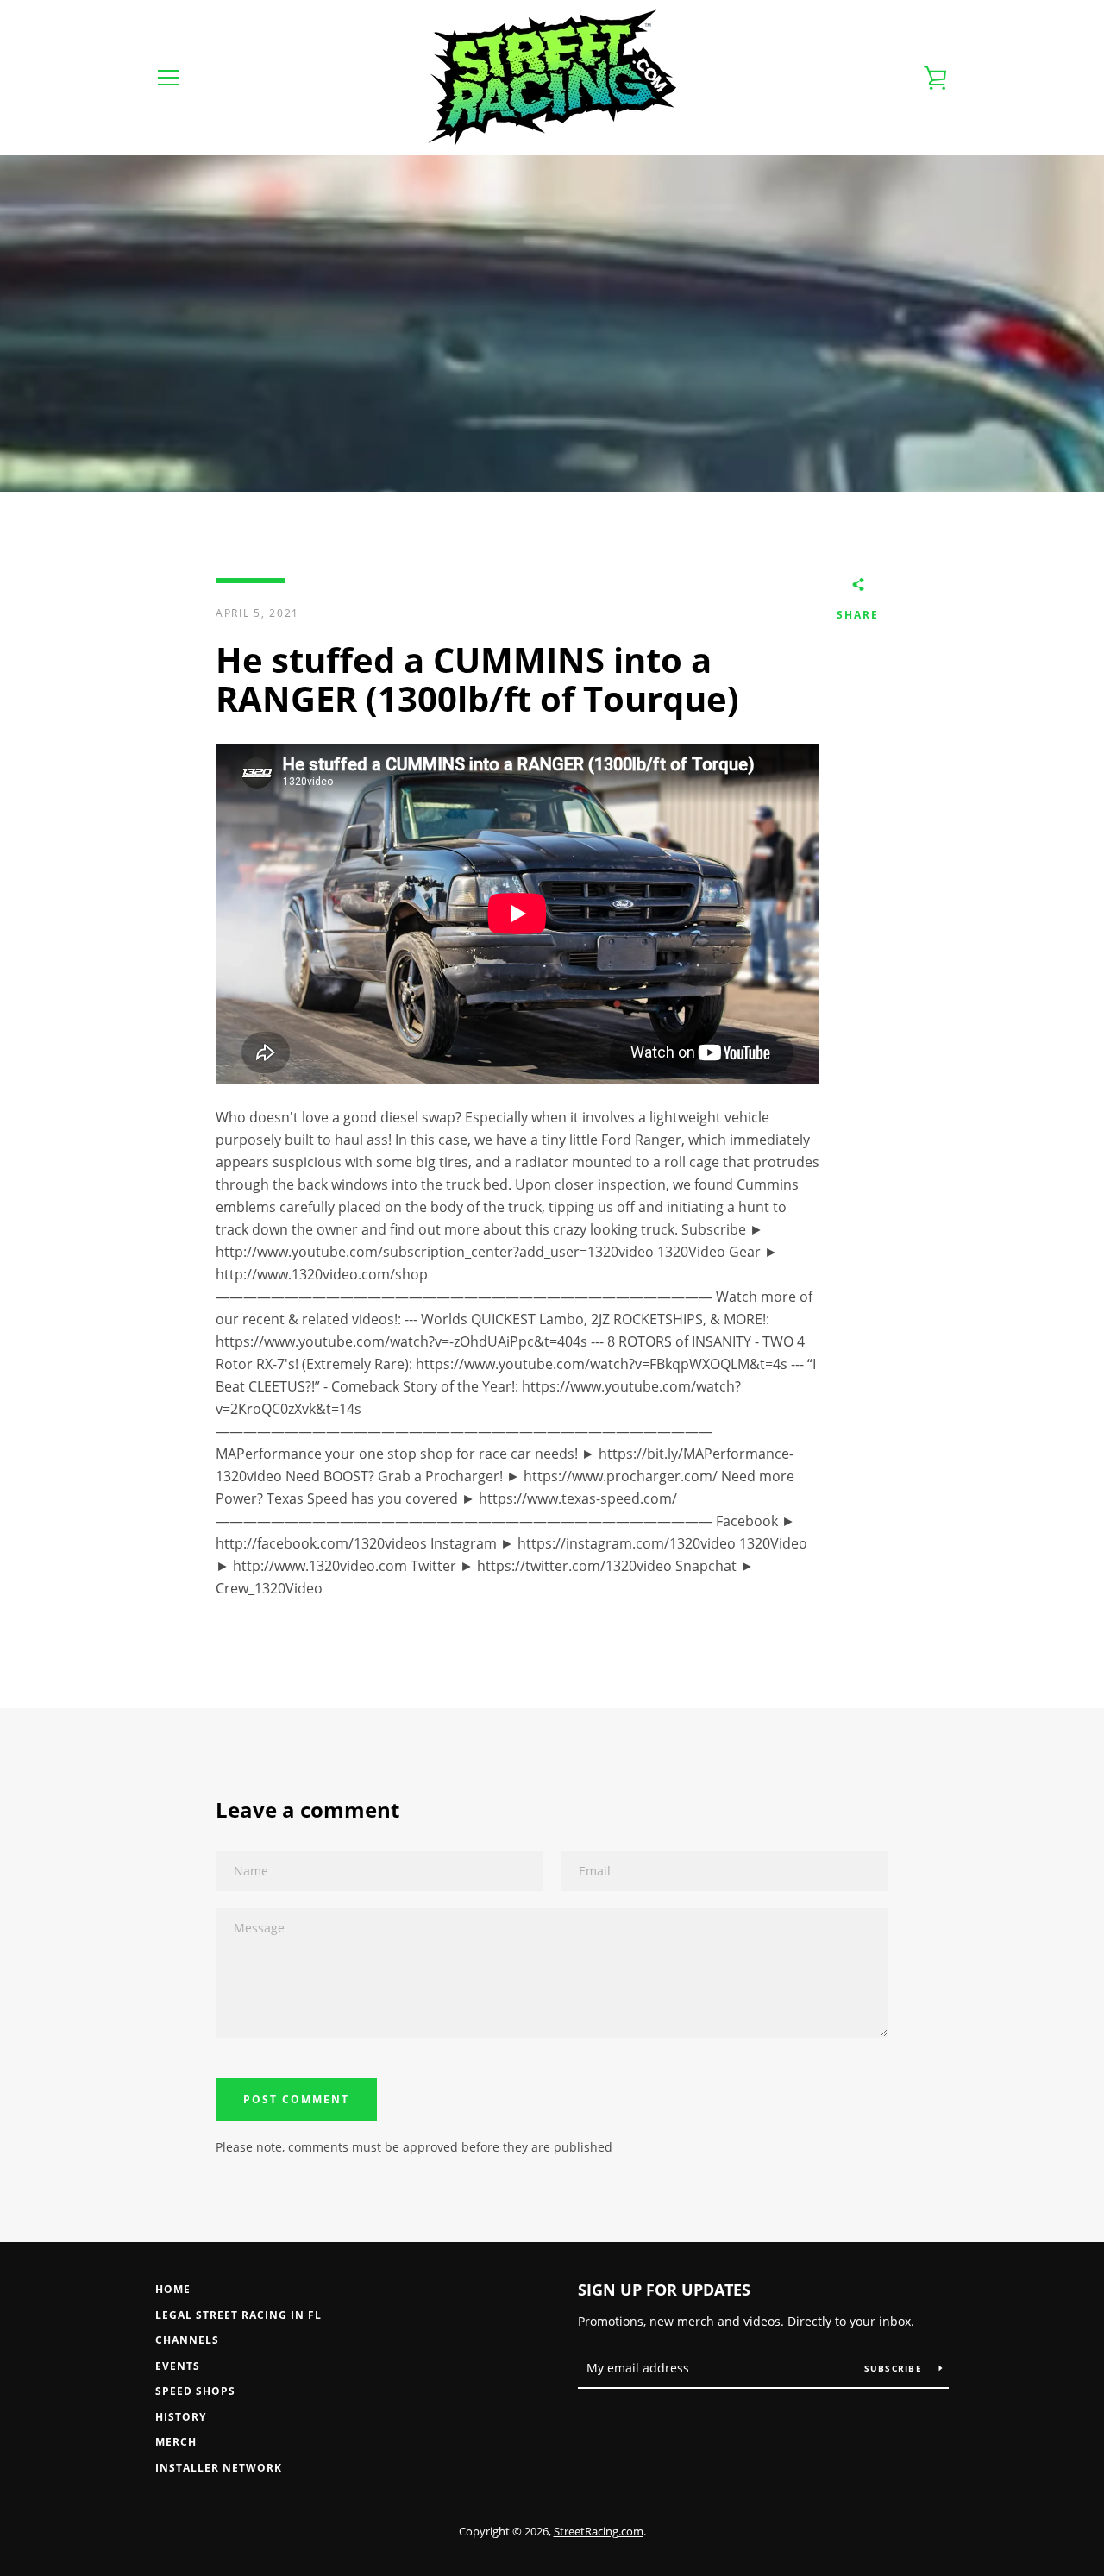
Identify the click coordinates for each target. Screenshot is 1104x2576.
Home (173, 2289)
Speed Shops (195, 2391)
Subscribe (895, 2368)
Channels (187, 2340)
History (181, 2417)
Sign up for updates (664, 2290)
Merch (176, 2442)
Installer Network (219, 2468)
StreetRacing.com (599, 2531)
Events (178, 2366)
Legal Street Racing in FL (238, 2315)
